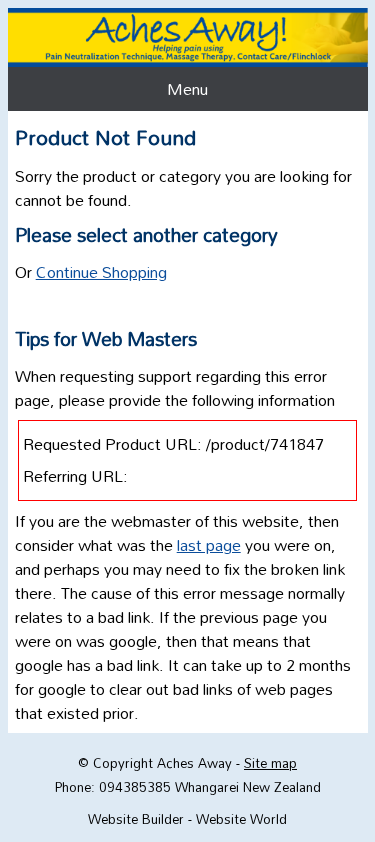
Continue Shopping (101, 272)
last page (209, 545)
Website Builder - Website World (187, 819)
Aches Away (194, 763)
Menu (187, 89)
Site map (270, 763)
